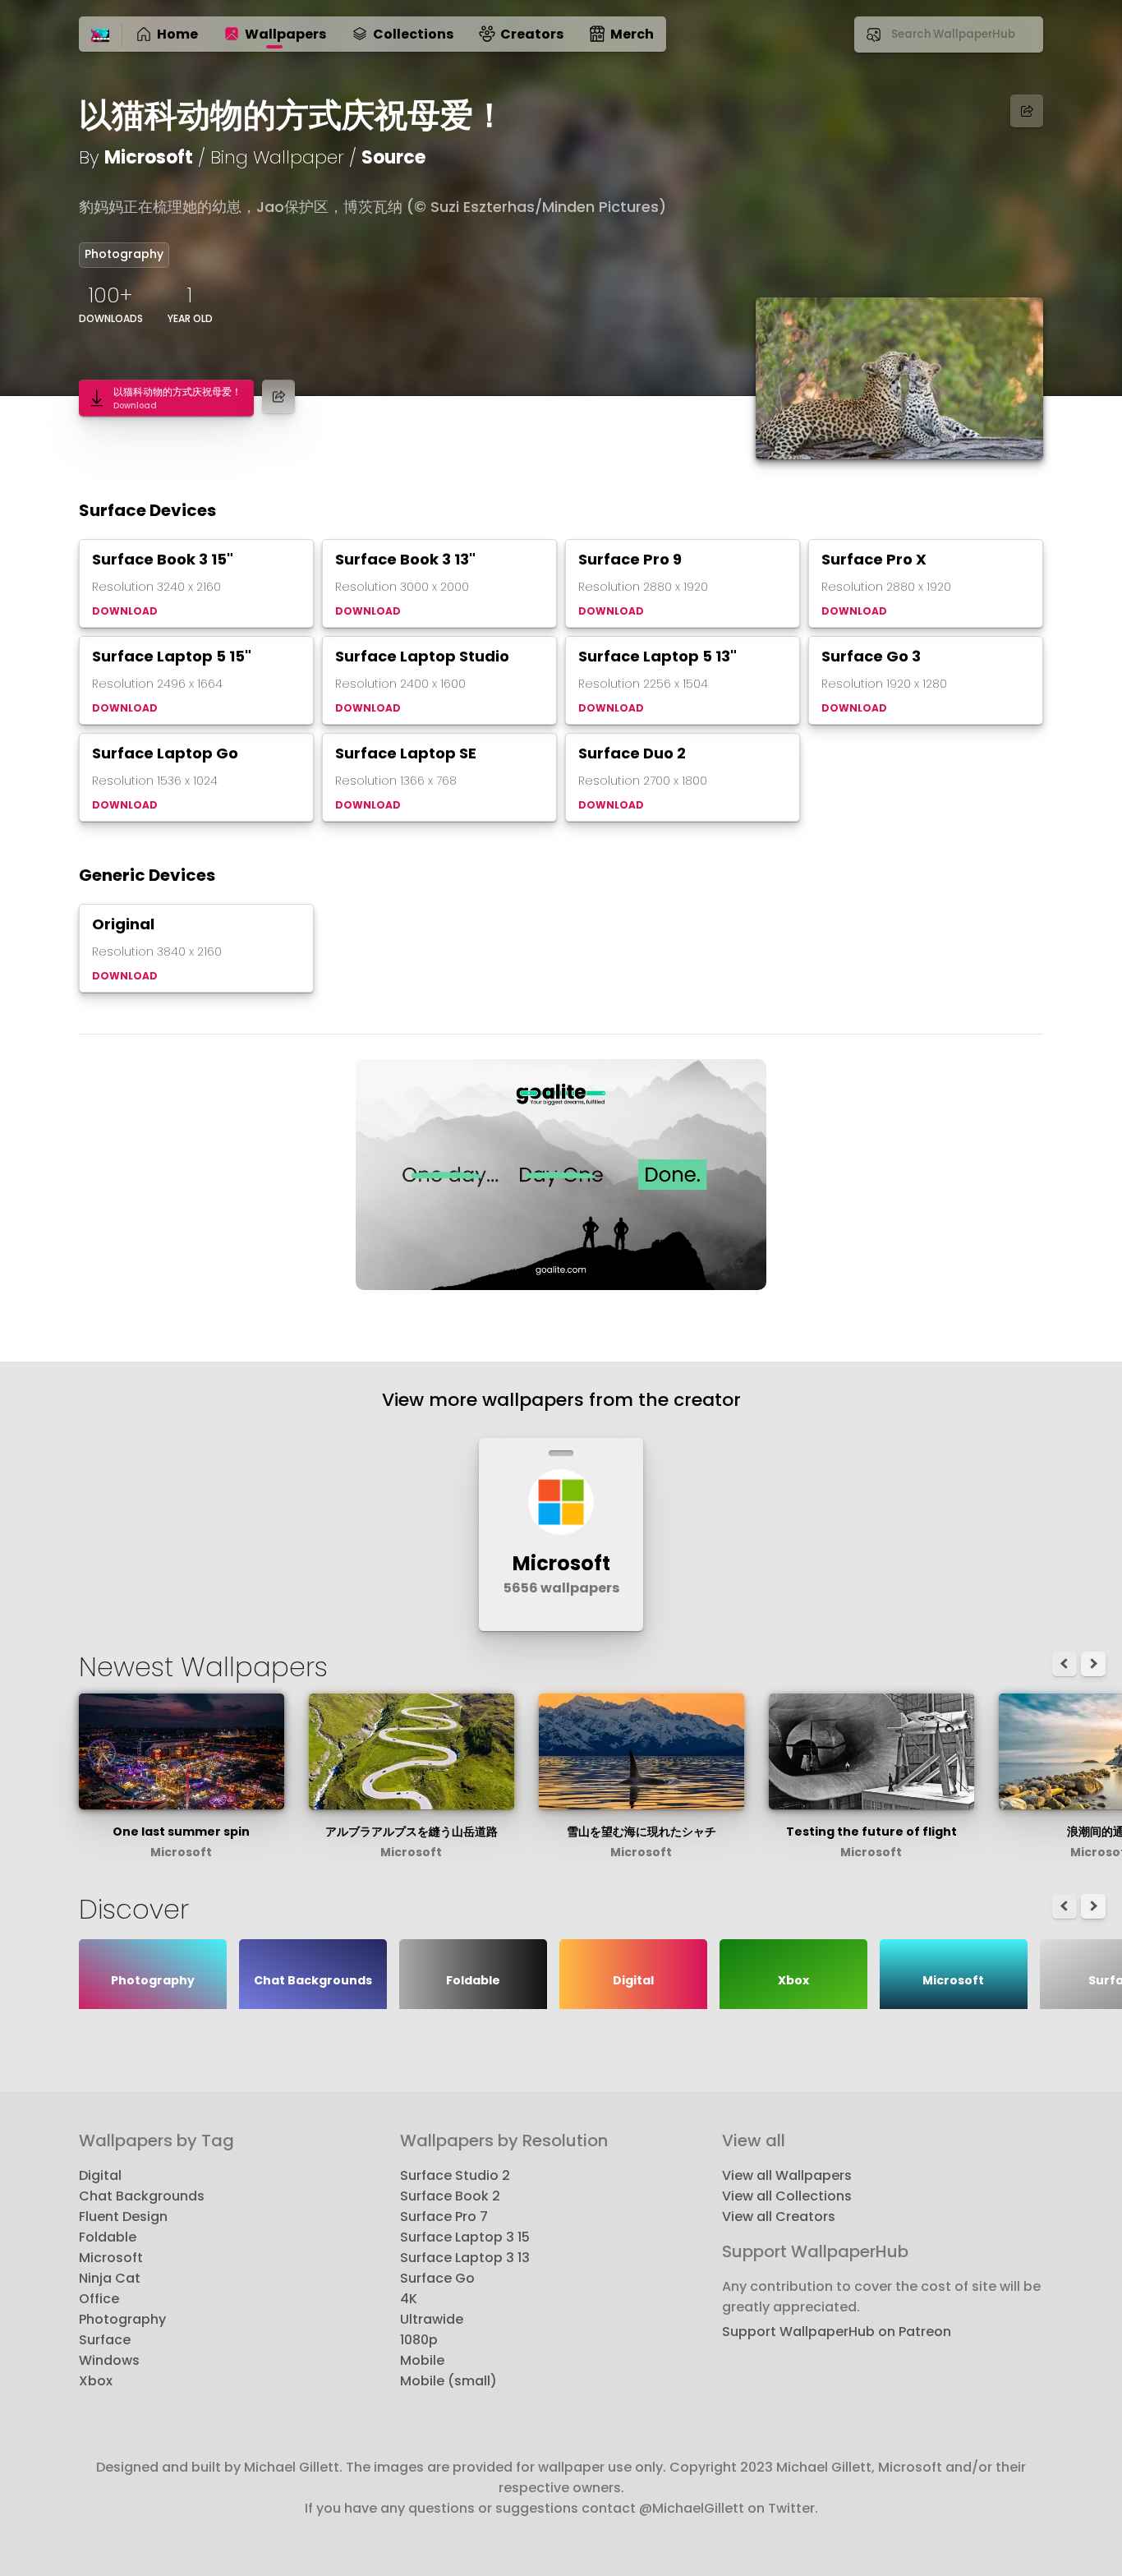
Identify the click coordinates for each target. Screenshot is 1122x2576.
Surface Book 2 (450, 2196)
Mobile (422, 2360)
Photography (124, 254)
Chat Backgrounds (142, 2196)
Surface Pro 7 (444, 2217)
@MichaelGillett (692, 2508)
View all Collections (787, 2196)
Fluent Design (123, 2217)
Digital (100, 2175)
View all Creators (779, 2217)
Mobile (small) (448, 2381)
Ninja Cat (110, 2278)
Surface (105, 2340)
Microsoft (149, 157)
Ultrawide (432, 2319)
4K (409, 2299)
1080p (419, 2340)
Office (99, 2299)
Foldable (108, 2237)
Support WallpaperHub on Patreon (837, 2332)
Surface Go (437, 2278)
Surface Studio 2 (455, 2175)
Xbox (96, 2381)
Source (393, 157)
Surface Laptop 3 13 (465, 2258)
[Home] (100, 36)
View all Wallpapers (787, 2175)
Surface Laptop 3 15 (465, 2237)
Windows (109, 2360)
